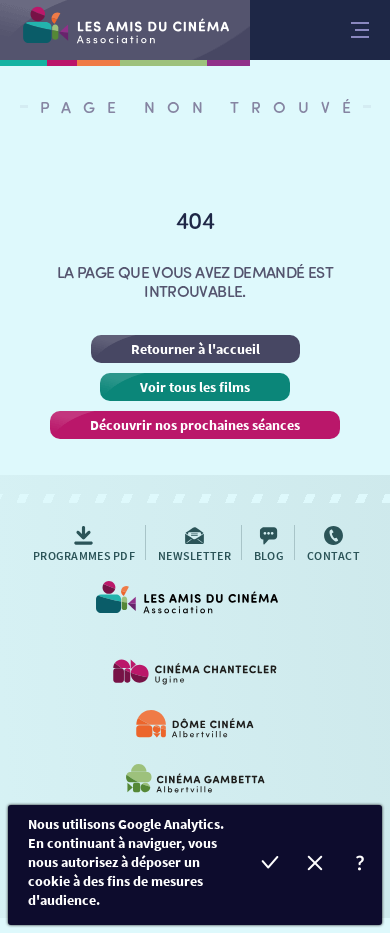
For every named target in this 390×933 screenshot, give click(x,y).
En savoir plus (359, 865)
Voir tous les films (195, 387)
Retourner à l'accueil (195, 349)
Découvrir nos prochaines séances (195, 425)
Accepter (269, 865)
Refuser (314, 865)
